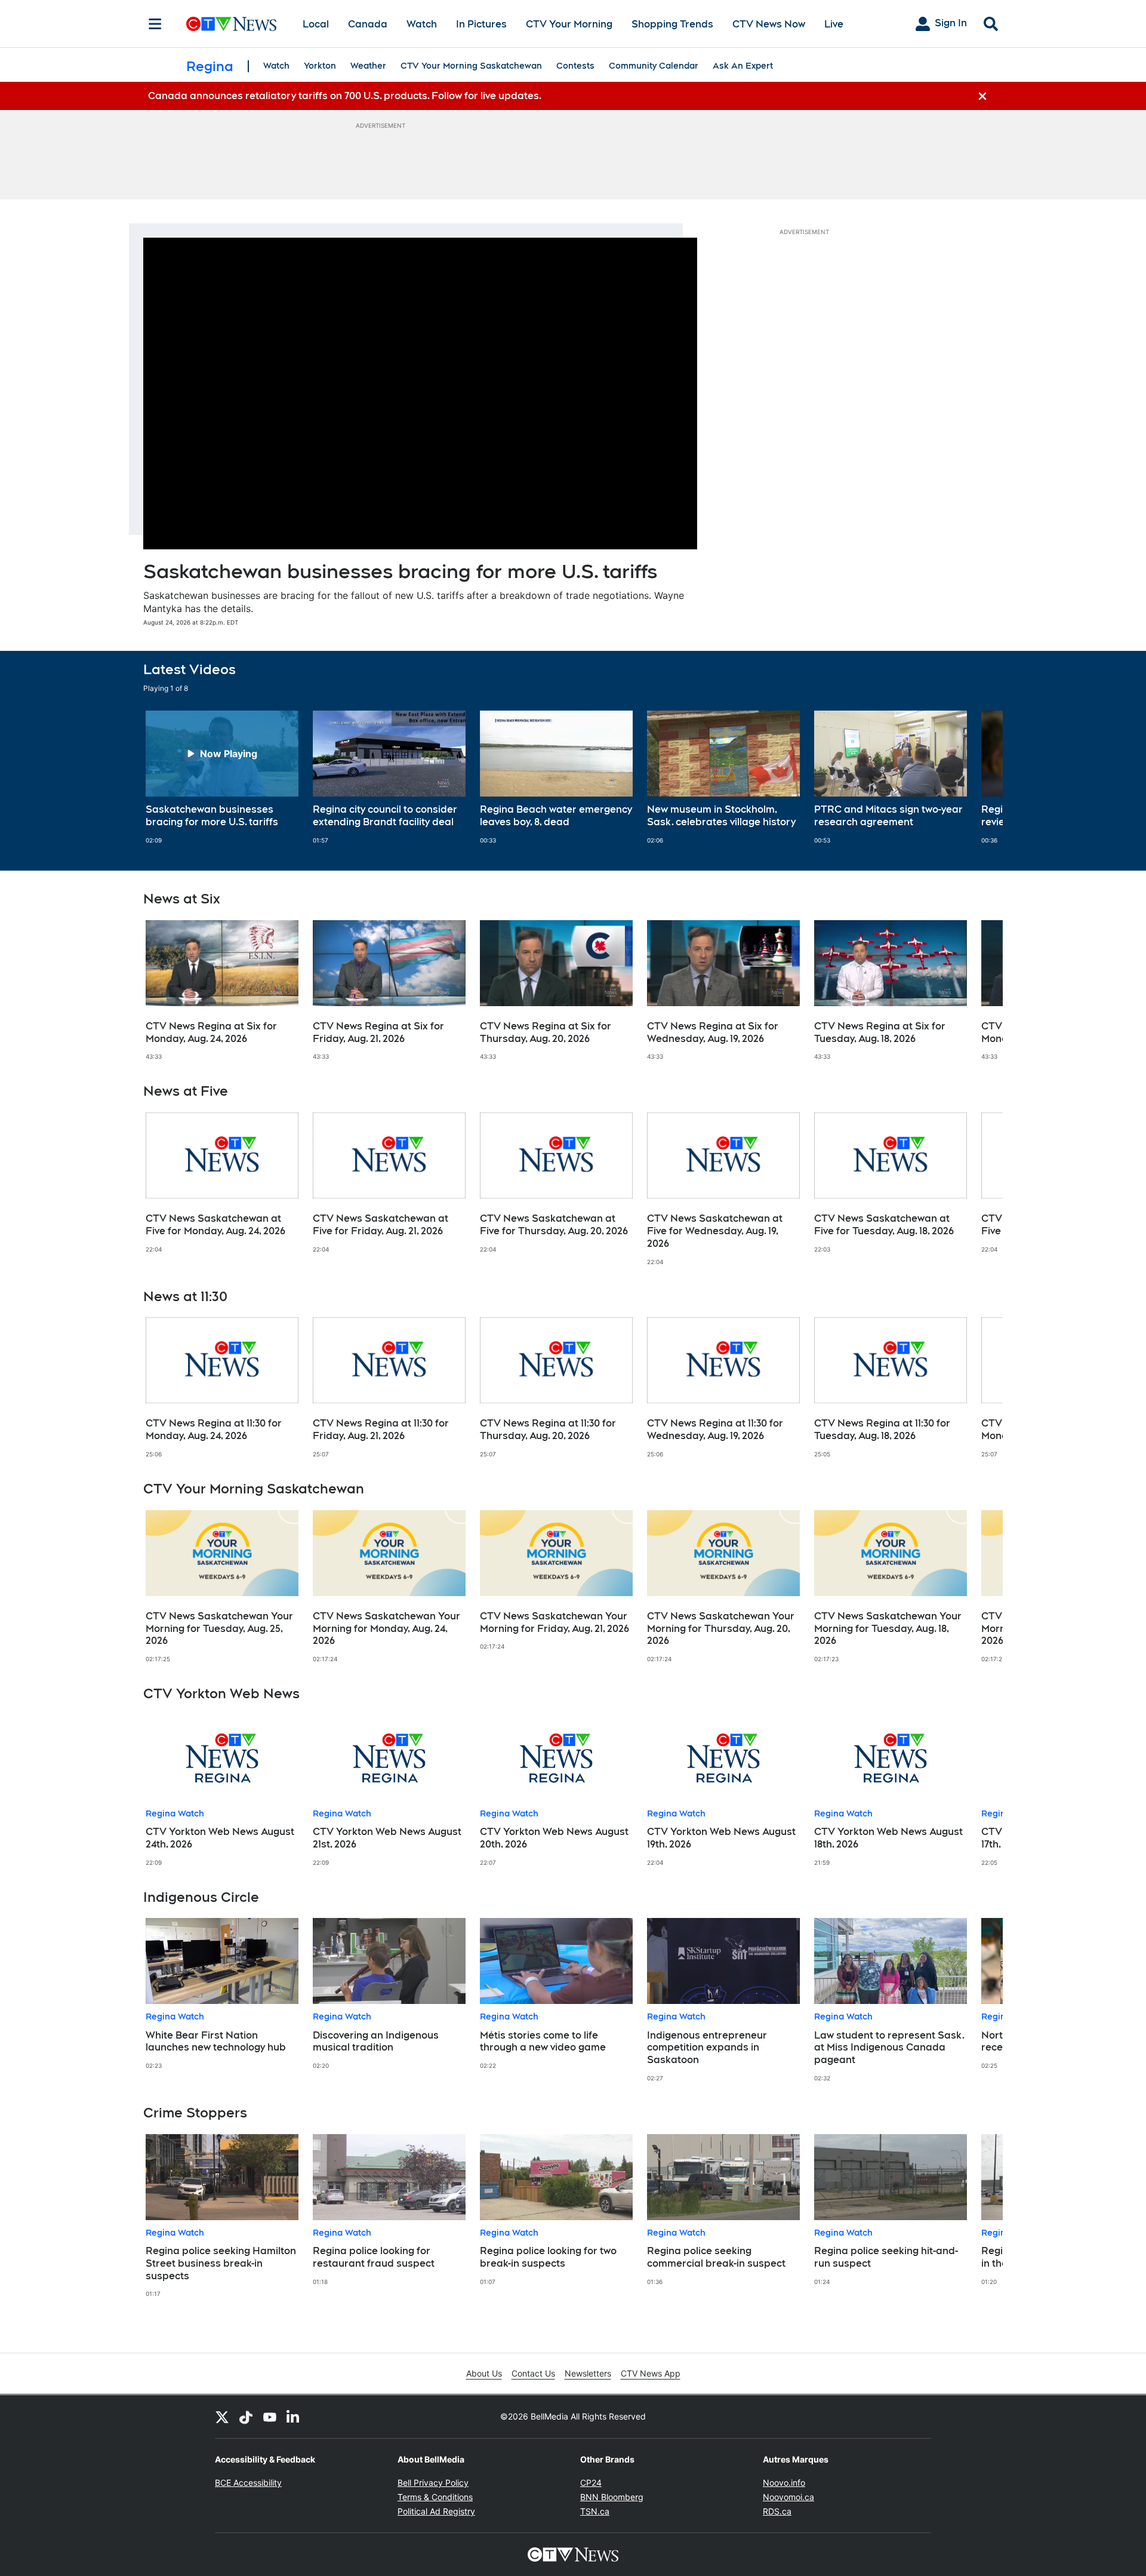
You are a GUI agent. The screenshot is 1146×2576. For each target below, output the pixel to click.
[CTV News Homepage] (231, 24)
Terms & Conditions (435, 2497)
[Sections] (155, 24)
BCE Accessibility (248, 2483)
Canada (368, 24)
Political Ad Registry (436, 2511)
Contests (575, 66)
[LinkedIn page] (294, 2417)
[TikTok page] (246, 2417)
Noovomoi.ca (788, 2497)
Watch (422, 24)
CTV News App (651, 2373)
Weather (368, 66)
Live (834, 24)
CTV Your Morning (569, 24)
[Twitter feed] (222, 2417)
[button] (979, 777)
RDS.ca (777, 2511)
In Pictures (481, 24)
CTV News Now (769, 24)
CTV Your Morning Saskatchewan (471, 66)
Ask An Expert (743, 66)
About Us (484, 2373)
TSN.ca (595, 2511)
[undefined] (222, 777)
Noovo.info (784, 2483)
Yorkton (320, 66)
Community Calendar (654, 66)
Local (316, 24)
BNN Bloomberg (612, 2497)
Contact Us (533, 2373)
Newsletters (588, 2373)
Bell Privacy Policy (433, 2483)
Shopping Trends (672, 24)
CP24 (591, 2483)
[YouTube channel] (270, 2417)
